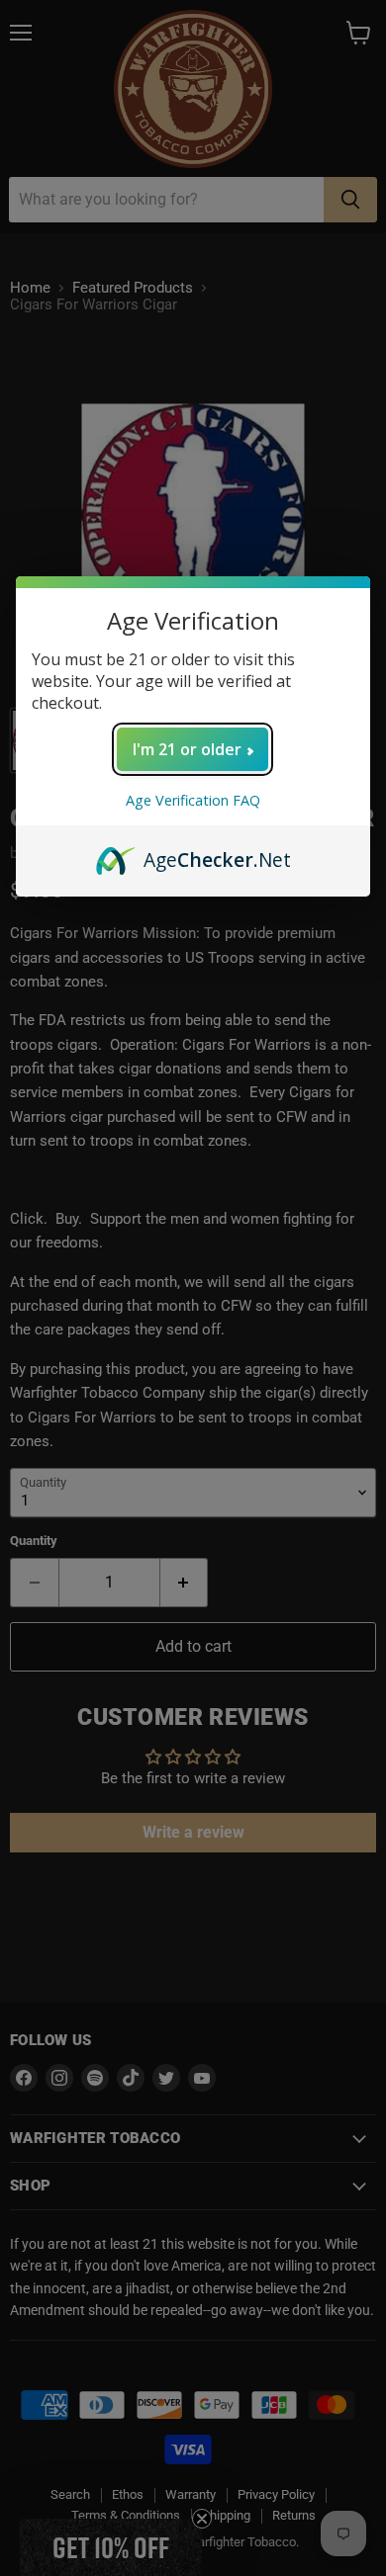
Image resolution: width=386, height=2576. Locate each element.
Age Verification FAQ (193, 800)
